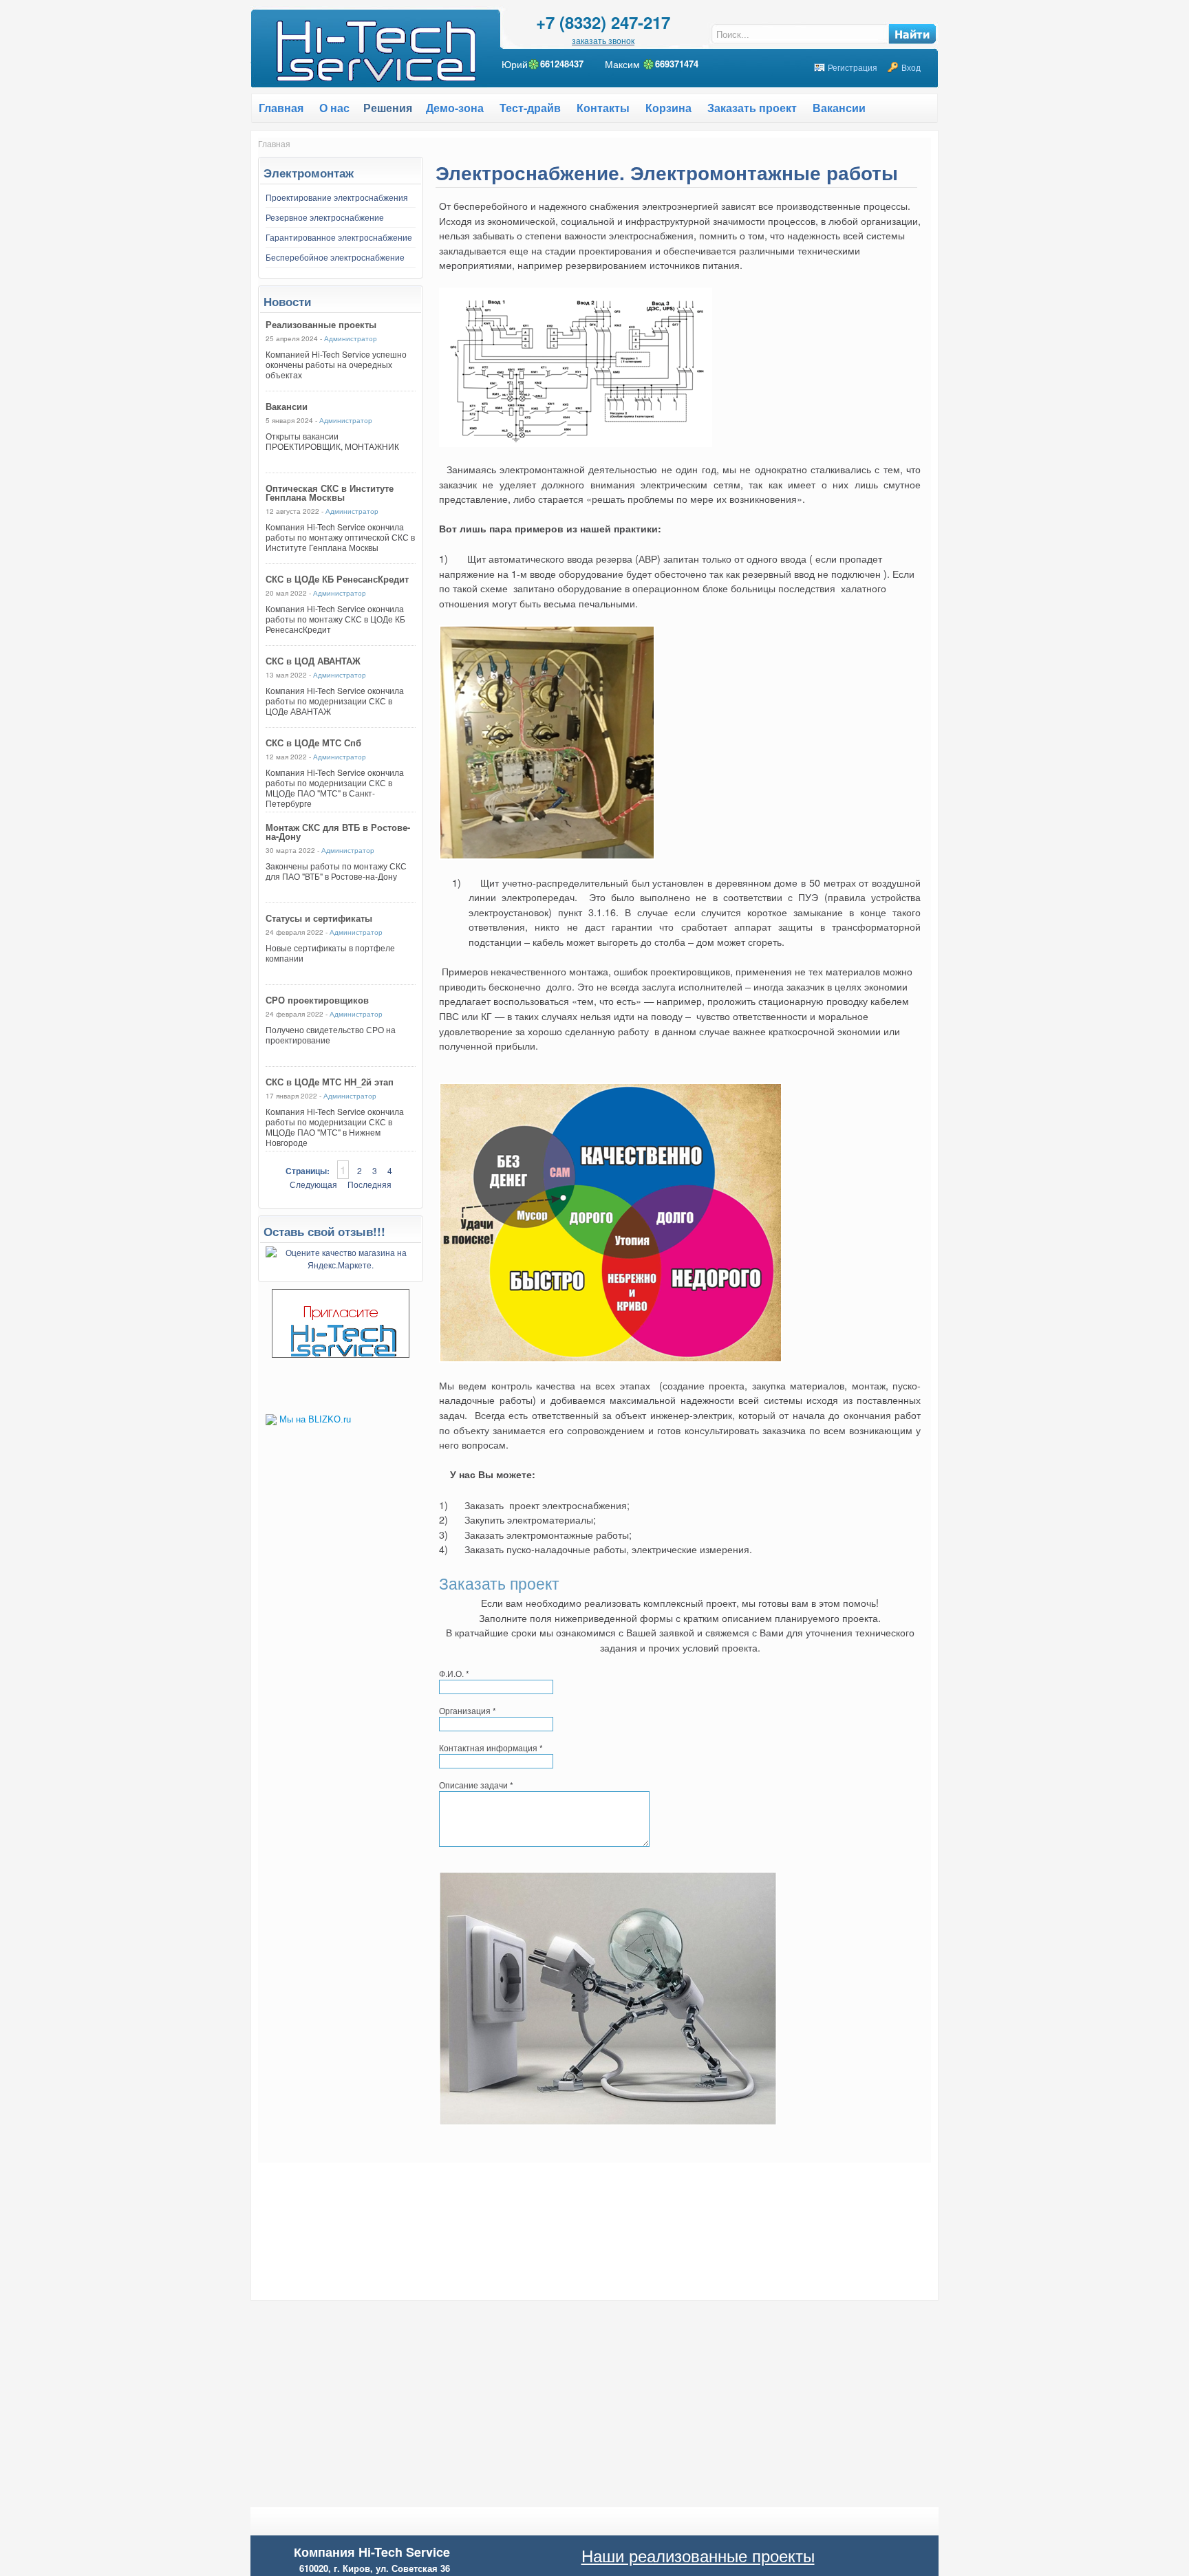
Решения (388, 108)
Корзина (668, 108)
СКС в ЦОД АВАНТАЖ (313, 661)
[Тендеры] (341, 1354)
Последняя (369, 1184)
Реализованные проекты (321, 324)
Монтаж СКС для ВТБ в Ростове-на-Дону (338, 832)
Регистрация (853, 67)
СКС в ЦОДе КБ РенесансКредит (337, 579)
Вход (911, 67)
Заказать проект (752, 108)
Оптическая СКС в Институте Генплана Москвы (330, 493)
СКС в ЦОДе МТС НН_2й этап (330, 1082)
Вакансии (839, 108)
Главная (274, 143)
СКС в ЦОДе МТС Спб (313, 743)
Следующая (313, 1184)
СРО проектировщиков (317, 1000)
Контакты (603, 108)
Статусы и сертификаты (319, 918)
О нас (334, 108)
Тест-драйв (530, 108)
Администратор (351, 338)
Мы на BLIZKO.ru (315, 1419)
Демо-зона (455, 108)
